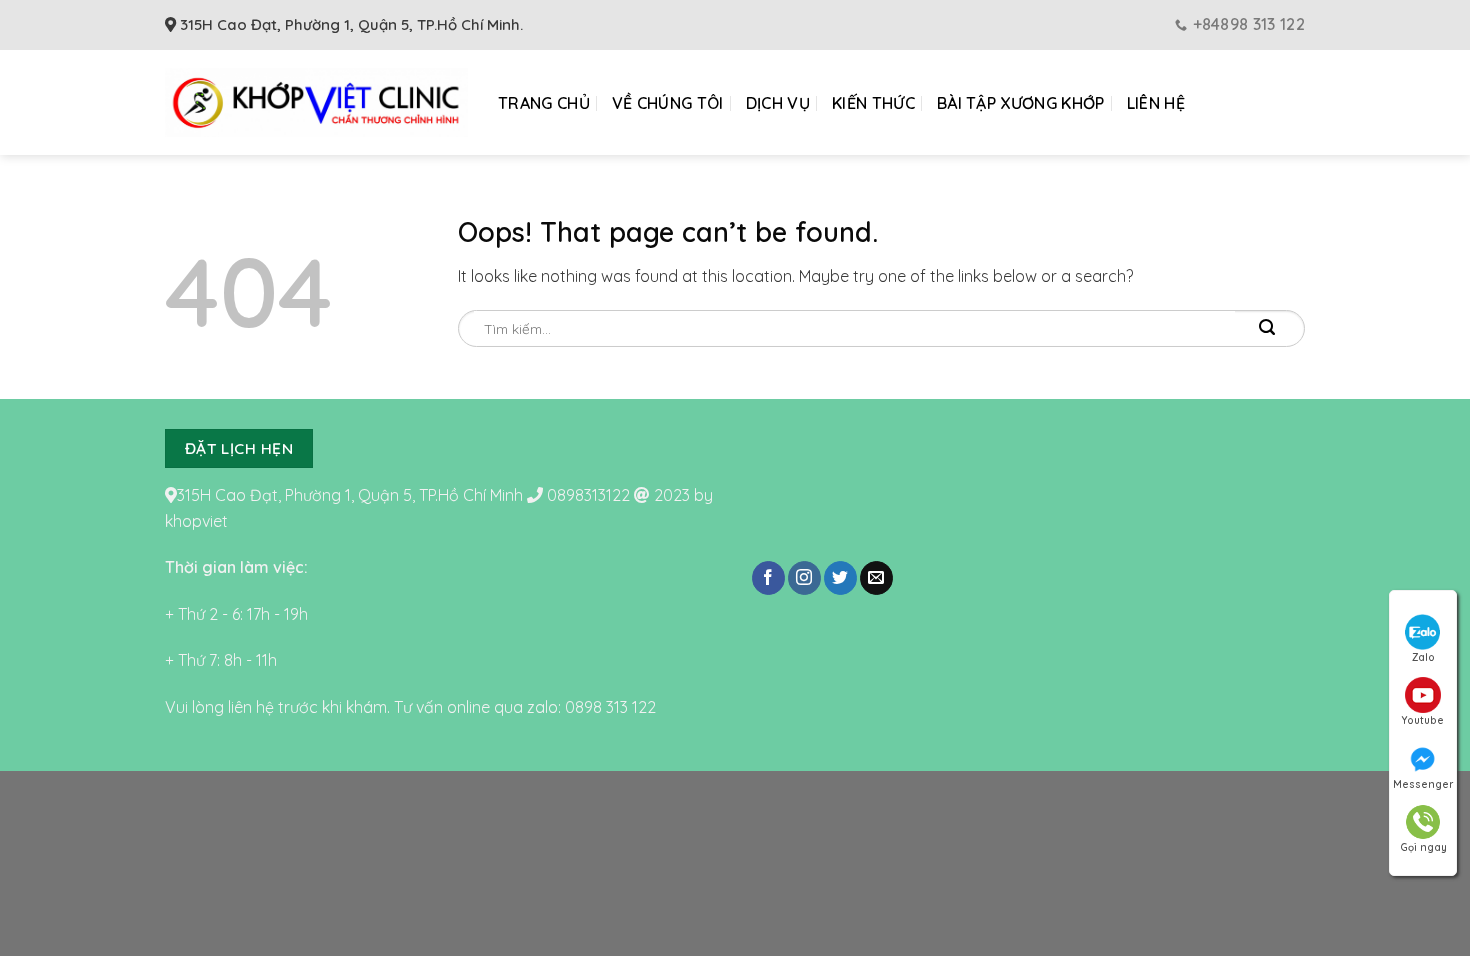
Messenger (1423, 784)
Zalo (1423, 657)
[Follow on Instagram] (804, 578)
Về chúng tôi (668, 103)
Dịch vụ (778, 103)
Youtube (1423, 720)
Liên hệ (1156, 103)
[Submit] (1252, 328)
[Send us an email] (876, 578)
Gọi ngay (1423, 847)
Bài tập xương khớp (1021, 103)
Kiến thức (873, 103)
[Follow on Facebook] (768, 578)
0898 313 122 (610, 707)
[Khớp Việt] (316, 102)
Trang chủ (544, 103)
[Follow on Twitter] (840, 578)
